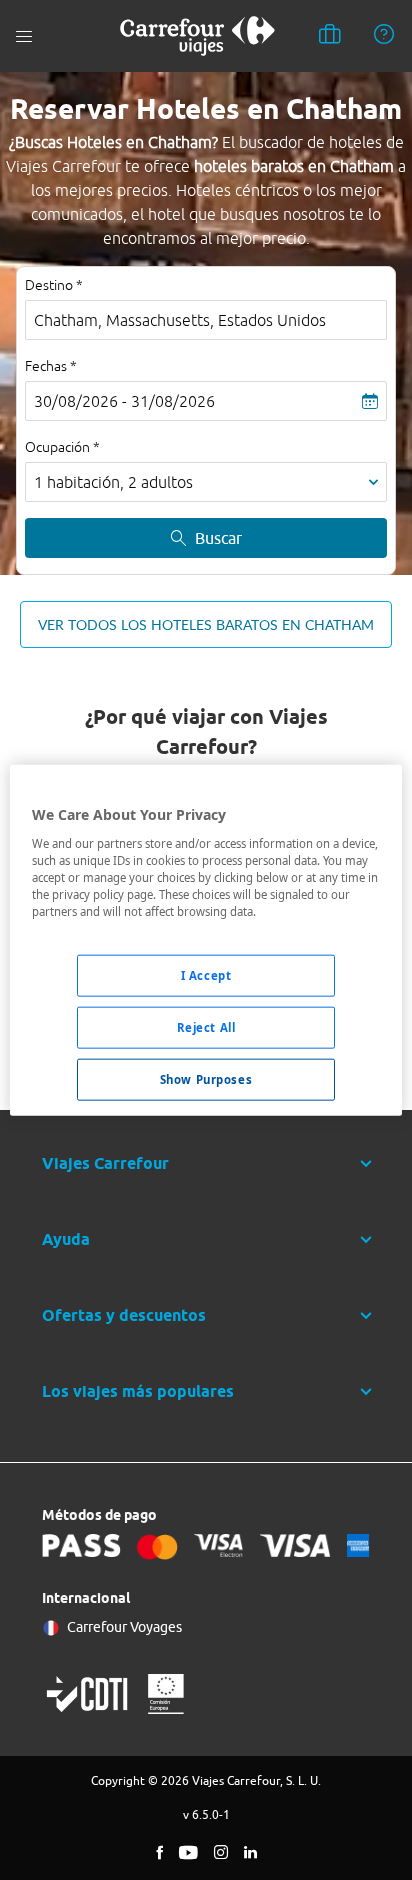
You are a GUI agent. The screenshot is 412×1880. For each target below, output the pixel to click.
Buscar (218, 538)
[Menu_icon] (24, 36)
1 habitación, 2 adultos (113, 482)
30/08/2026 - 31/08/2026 (124, 401)
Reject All (206, 1026)
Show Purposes (206, 1078)
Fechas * (51, 366)
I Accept (206, 975)
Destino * (54, 285)
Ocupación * (62, 447)
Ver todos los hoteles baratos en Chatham (206, 624)
